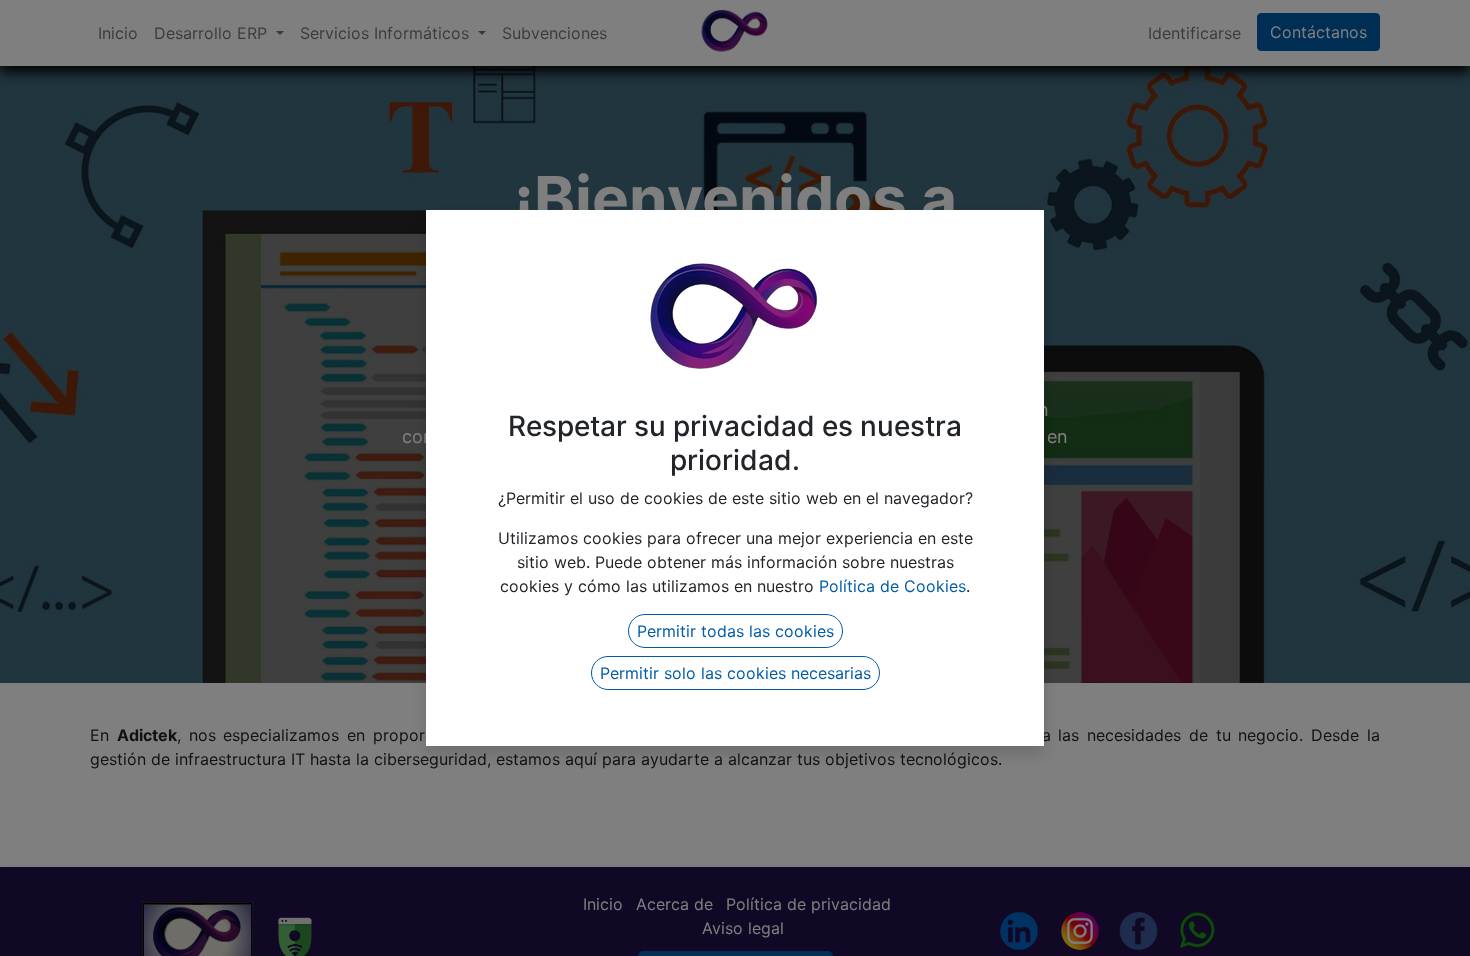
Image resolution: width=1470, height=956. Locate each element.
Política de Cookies (892, 586)
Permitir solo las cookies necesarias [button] (735, 673)
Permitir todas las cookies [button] (735, 631)
